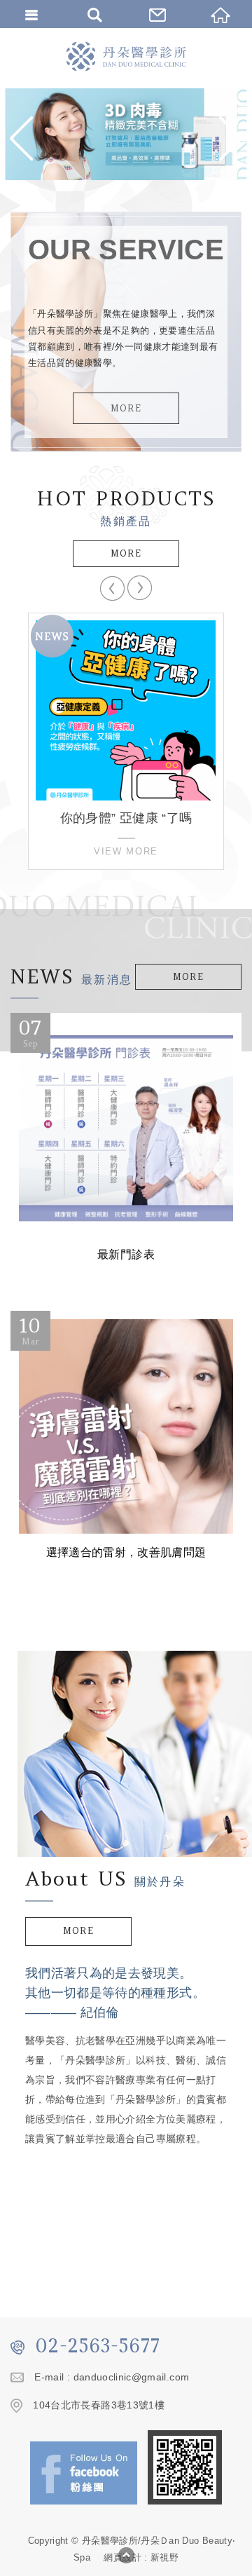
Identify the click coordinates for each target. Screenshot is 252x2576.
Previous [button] (112, 588)
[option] (126, 134)
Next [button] (140, 588)
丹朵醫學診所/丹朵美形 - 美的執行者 (126, 56)
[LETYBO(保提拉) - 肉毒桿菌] (126, 134)
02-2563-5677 (98, 2345)
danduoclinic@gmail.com (132, 2377)
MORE (126, 408)
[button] (24, 138)
